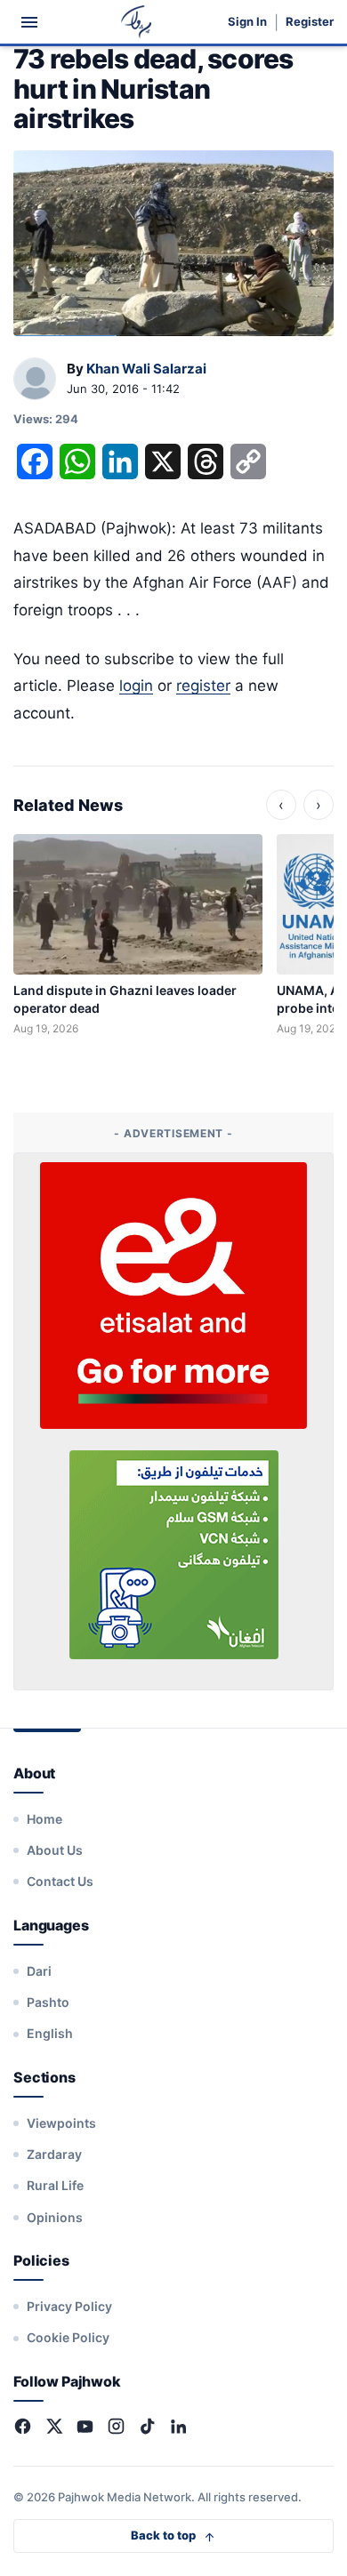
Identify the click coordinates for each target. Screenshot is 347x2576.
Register (310, 22)
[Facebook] (23, 2426)
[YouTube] (85, 2426)
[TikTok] (147, 2426)
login (136, 686)
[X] (54, 2426)
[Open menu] (29, 22)
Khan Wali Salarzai (146, 369)
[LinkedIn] (178, 2426)
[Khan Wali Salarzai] (35, 380)
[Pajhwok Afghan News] (137, 22)
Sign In (247, 22)
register (203, 686)
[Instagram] (116, 2426)
